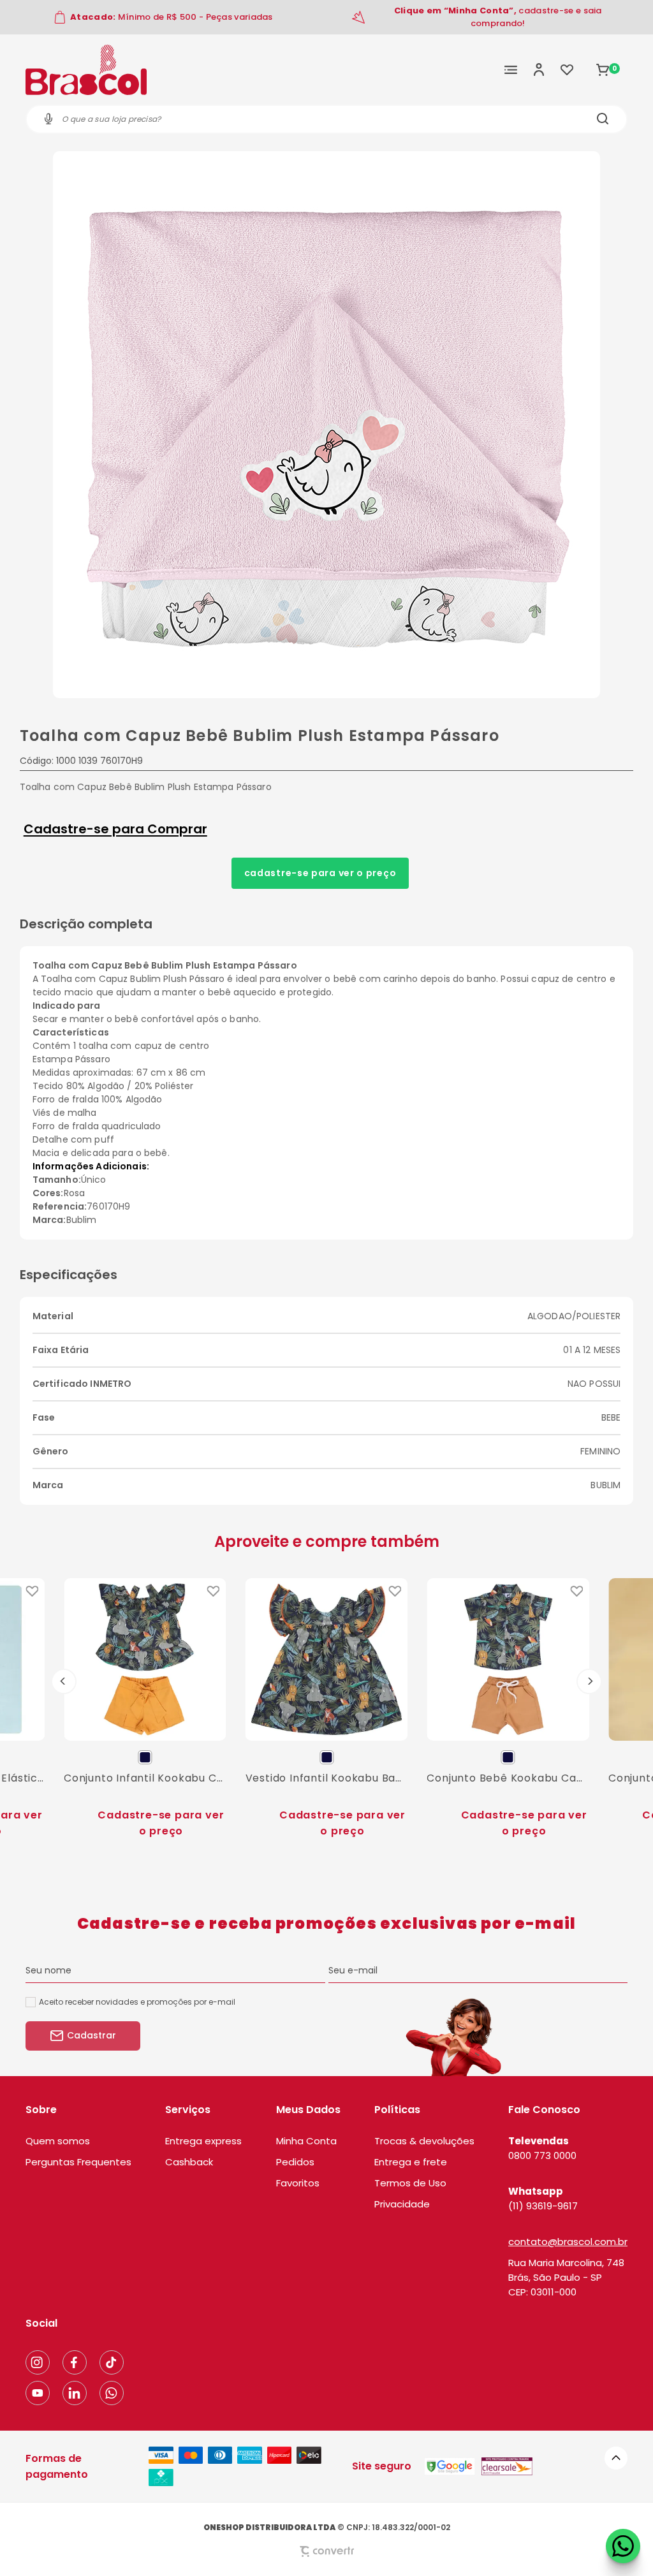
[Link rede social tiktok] (112, 2362)
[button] (616, 2458)
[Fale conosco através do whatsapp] (623, 2546)
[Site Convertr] (326, 2551)
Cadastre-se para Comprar (115, 829)
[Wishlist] (567, 70)
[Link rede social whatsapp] (112, 2393)
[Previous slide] (64, 1681)
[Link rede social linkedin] (75, 2393)
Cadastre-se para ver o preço (320, 873)
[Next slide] (589, 1681)
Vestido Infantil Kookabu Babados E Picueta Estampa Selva (327, 1778)
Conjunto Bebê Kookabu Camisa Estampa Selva (508, 1778)
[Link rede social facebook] (75, 2362)
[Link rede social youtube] (38, 2393)
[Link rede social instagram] (38, 2362)
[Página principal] (86, 70)
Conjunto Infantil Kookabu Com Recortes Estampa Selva (145, 1778)
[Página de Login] (539, 70)
